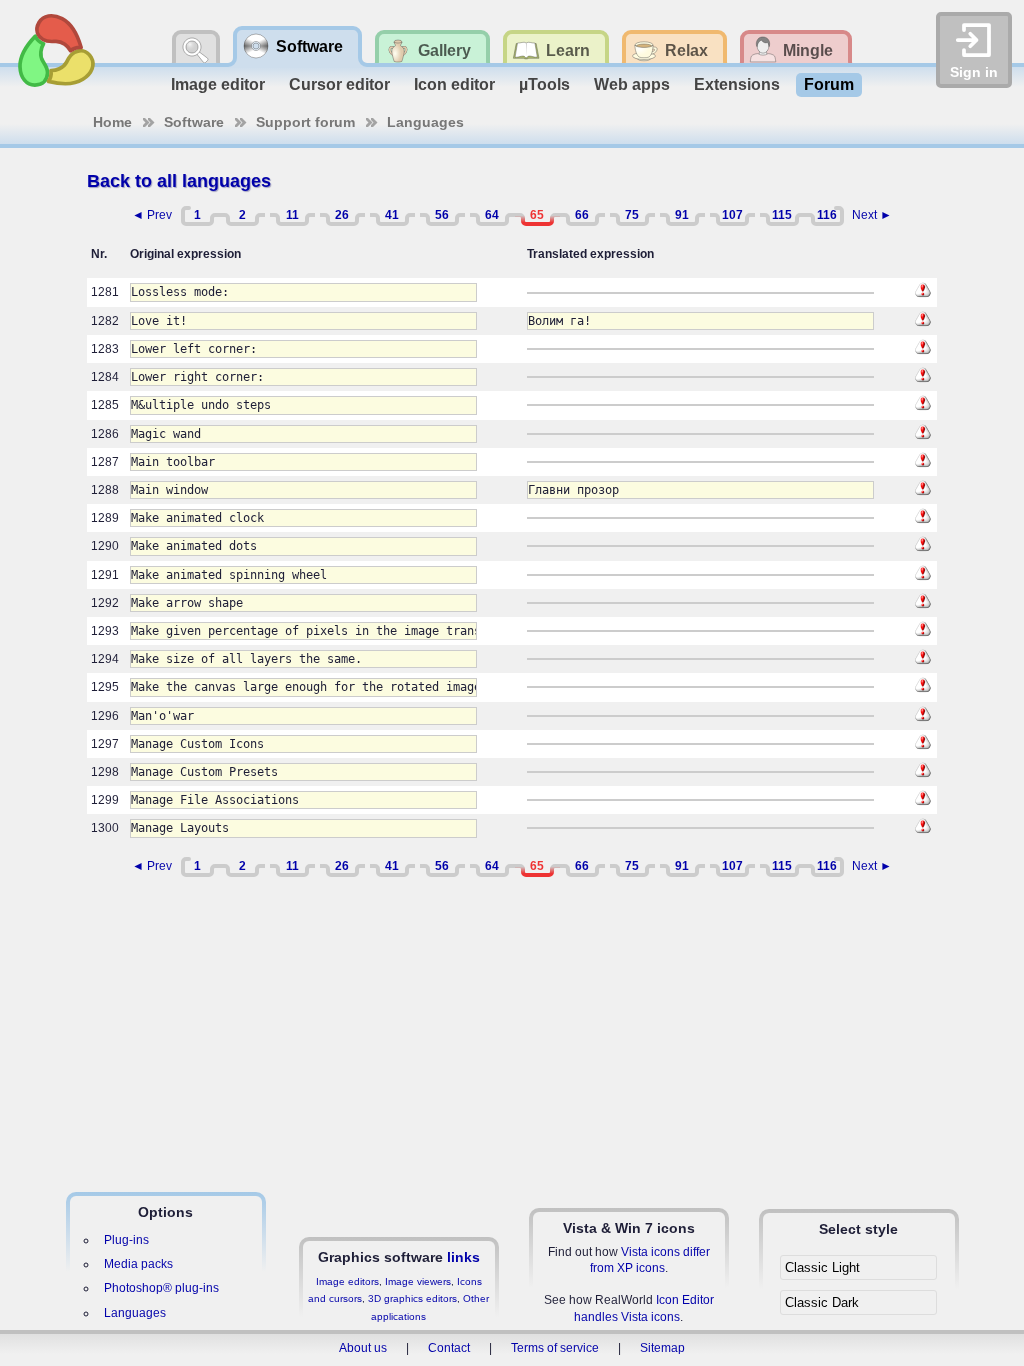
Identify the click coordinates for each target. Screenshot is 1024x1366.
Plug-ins (126, 1240)
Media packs (138, 1264)
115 (782, 215)
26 (342, 215)
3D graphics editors (412, 1298)
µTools (544, 84)
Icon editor (454, 84)
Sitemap (662, 1348)
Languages (425, 122)
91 (682, 215)
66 (582, 215)
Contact (449, 1348)
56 (442, 215)
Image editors (347, 1281)
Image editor (218, 84)
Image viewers (418, 1281)
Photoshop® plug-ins (161, 1288)
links (463, 1257)
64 (492, 215)
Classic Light (822, 1267)
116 (827, 215)
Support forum (305, 122)
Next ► (872, 215)
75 (632, 215)
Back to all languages (179, 181)
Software (194, 122)
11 (292, 215)
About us (363, 1348)
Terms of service (555, 1348)
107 (732, 215)
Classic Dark (822, 1302)
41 (392, 215)
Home (112, 122)
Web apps (632, 84)
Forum (829, 84)
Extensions (737, 84)
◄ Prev (152, 215)
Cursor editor (339, 84)
